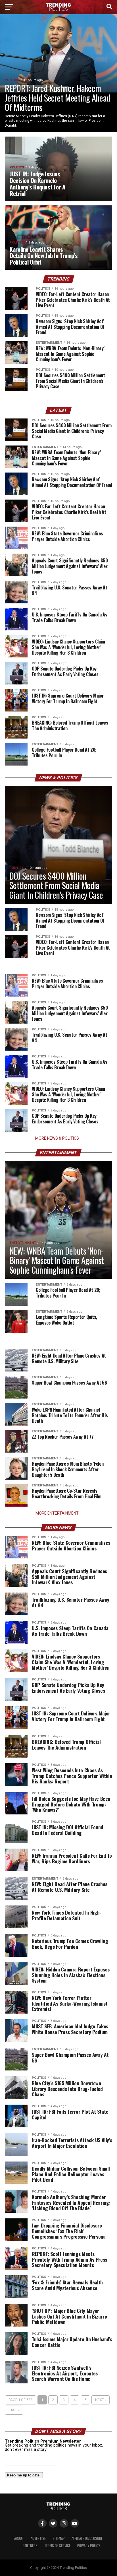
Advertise (38, 2538)
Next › (101, 2400)
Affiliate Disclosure (87, 2538)
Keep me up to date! (24, 2475)
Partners (30, 2546)
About (19, 2538)
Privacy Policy (89, 2546)
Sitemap (59, 2538)
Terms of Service (57, 2546)
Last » (14, 2410)
